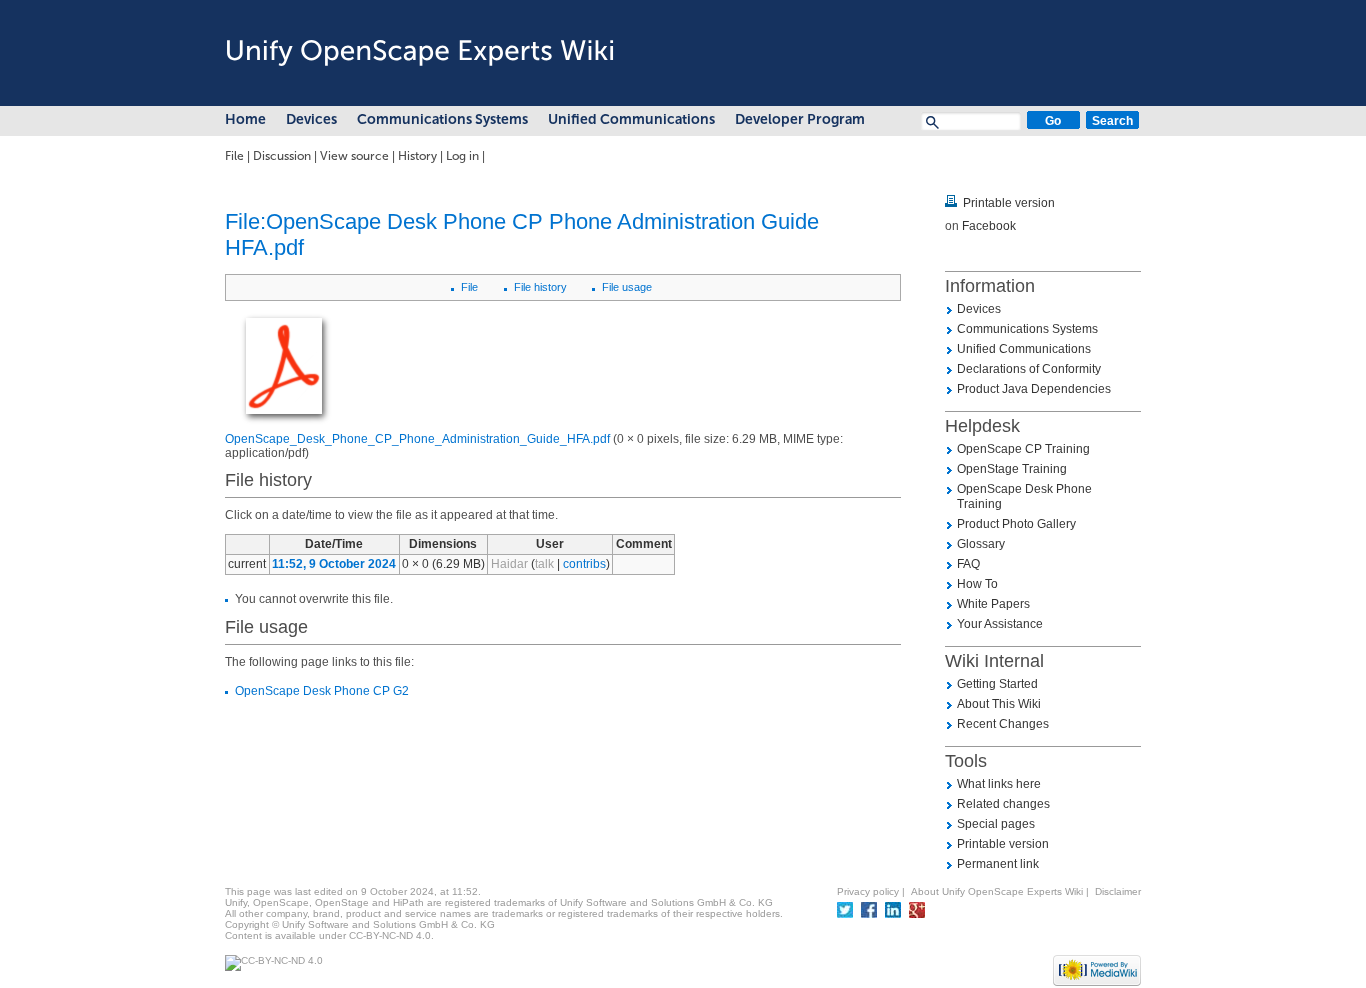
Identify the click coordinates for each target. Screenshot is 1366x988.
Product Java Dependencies (1034, 389)
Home (245, 119)
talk (544, 564)
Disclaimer (1118, 891)
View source (354, 156)
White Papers (993, 604)
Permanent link (998, 864)
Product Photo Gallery (1016, 524)
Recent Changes (1003, 724)
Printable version (1009, 203)
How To (977, 584)
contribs (584, 564)
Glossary (981, 544)
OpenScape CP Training (1023, 449)
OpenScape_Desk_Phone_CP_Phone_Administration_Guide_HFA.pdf (417, 439)
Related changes (1003, 804)
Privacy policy (868, 891)
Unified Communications (631, 119)
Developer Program (800, 119)
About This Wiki (999, 704)
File (234, 156)
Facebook (989, 226)
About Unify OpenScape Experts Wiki (997, 891)
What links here (999, 784)
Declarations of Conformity (1029, 369)
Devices (311, 119)
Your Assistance (1000, 624)
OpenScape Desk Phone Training (1024, 496)
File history (540, 287)
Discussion (282, 156)
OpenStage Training (1012, 469)
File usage (627, 287)
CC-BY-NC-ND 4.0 (390, 935)
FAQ (968, 564)
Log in (462, 156)
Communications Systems (442, 119)
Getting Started (997, 684)
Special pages (996, 824)
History (417, 156)
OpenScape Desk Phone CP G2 (322, 691)
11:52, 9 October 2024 (334, 564)
